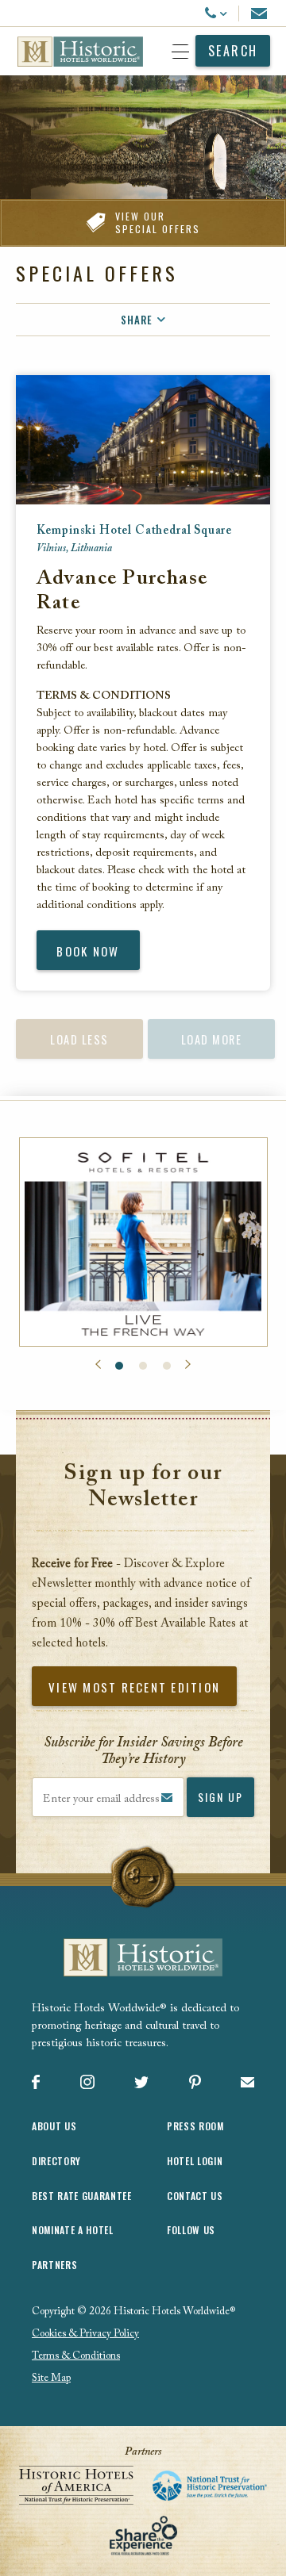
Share (137, 320)
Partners (54, 2265)
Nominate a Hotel (73, 2230)
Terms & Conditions (76, 2356)
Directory (56, 2161)
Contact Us (195, 2196)
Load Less (79, 1039)
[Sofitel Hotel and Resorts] (143, 1242)
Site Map (51, 2378)
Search (233, 51)
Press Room (195, 2126)
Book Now (88, 951)
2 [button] (143, 1366)
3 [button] (167, 1366)
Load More (212, 1039)
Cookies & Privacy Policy (85, 2334)
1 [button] (119, 1366)
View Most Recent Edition (134, 1687)
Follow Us (191, 2230)
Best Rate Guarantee (82, 2196)
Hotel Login (195, 2161)
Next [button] (188, 1365)
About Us (54, 2126)
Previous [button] (98, 1365)
